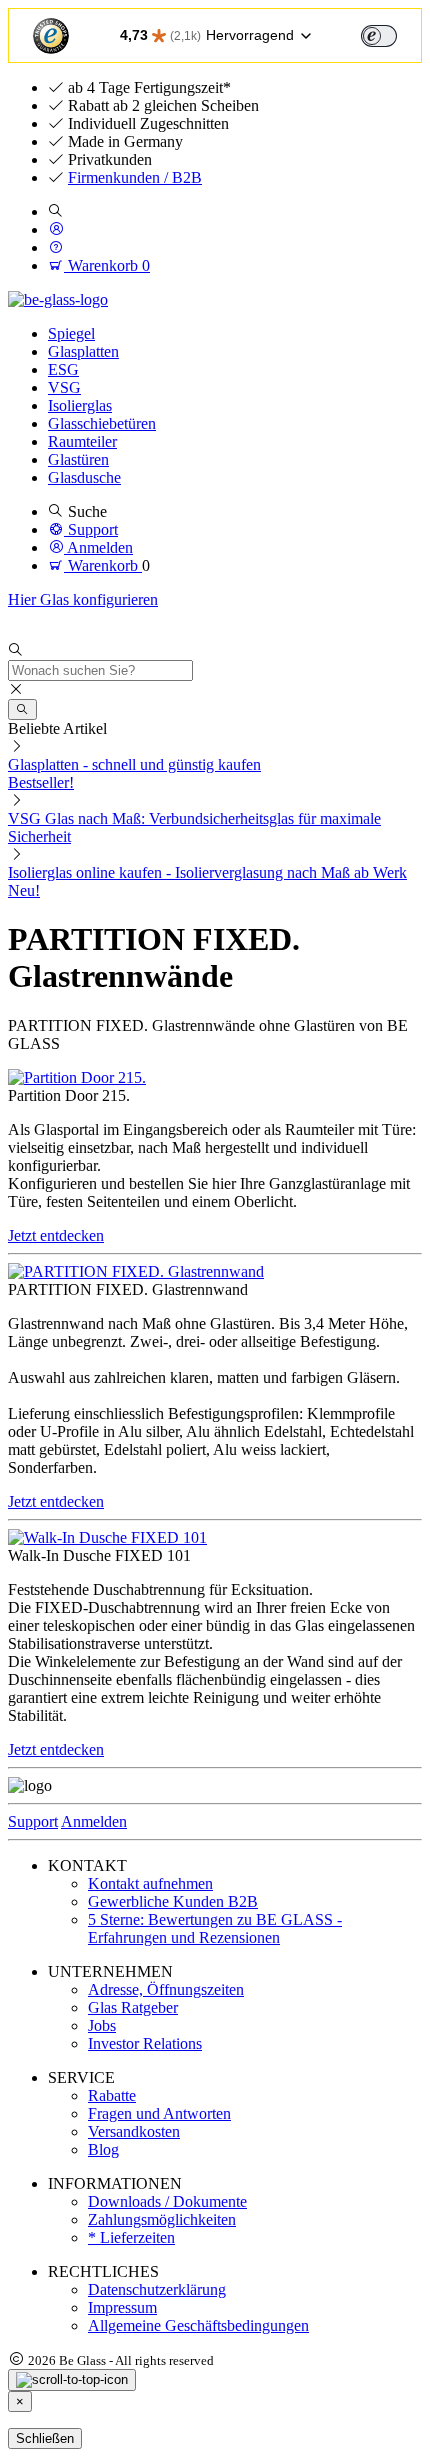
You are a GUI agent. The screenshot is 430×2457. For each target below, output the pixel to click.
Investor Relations (145, 2043)
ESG (63, 369)
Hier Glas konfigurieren (83, 599)
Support (33, 1821)
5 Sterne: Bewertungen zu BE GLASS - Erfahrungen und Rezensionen (215, 1928)
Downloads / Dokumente (167, 2201)
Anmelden (94, 1821)
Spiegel (71, 333)
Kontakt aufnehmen (150, 1883)
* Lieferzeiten (131, 2237)
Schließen (45, 2438)
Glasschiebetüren (102, 423)
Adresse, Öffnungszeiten (166, 1989)
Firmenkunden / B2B (135, 177)
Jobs (102, 2025)
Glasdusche (84, 477)
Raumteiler (82, 441)
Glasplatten (83, 351)
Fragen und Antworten (159, 2113)
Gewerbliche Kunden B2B (173, 1901)
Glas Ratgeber (133, 2007)
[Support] (56, 247)
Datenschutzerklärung (157, 2289)
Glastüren (78, 459)
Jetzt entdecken (56, 1235)
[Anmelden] (56, 229)
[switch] (379, 36)
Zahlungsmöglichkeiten (162, 2219)
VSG (64, 387)
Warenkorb (107, 265)
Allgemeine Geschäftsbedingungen (198, 2325)
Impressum (122, 2307)
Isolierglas (80, 405)
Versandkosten (134, 2131)
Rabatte (112, 2095)
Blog (103, 2149)
